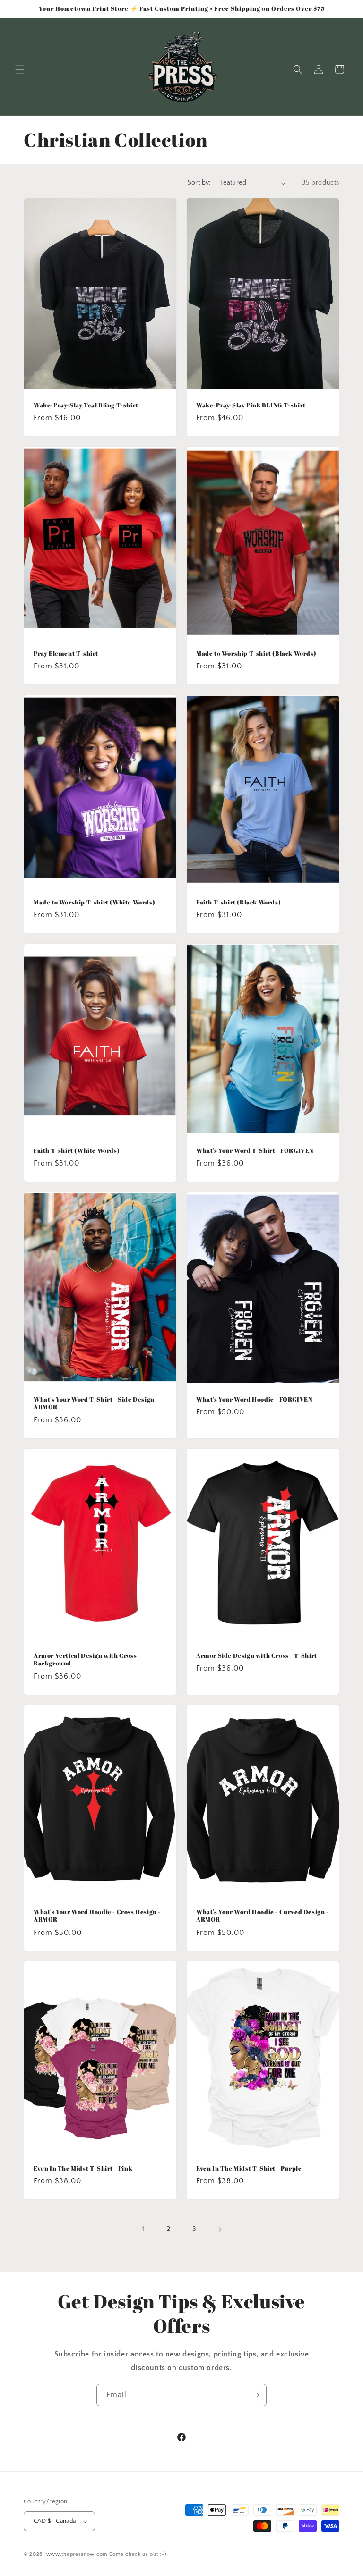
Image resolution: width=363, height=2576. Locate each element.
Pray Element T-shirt (66, 654)
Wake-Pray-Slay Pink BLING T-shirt (251, 405)
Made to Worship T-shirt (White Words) (94, 902)
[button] (20, 69)
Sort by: (199, 183)
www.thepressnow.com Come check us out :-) (106, 2554)
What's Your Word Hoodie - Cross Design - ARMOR (97, 1916)
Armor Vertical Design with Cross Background (85, 1659)
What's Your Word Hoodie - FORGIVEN (254, 1399)
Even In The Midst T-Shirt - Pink (83, 2168)
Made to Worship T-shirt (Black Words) (256, 654)
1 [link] (143, 2229)
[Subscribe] (256, 2395)
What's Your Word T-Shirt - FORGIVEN (255, 1151)
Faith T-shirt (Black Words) (238, 902)
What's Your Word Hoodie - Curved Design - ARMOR (263, 1916)
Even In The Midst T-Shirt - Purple (249, 2168)
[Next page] (220, 2230)
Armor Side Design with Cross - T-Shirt (257, 1655)
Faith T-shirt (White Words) (77, 1151)
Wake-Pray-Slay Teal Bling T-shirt (86, 405)
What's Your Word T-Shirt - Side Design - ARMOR (96, 1403)
